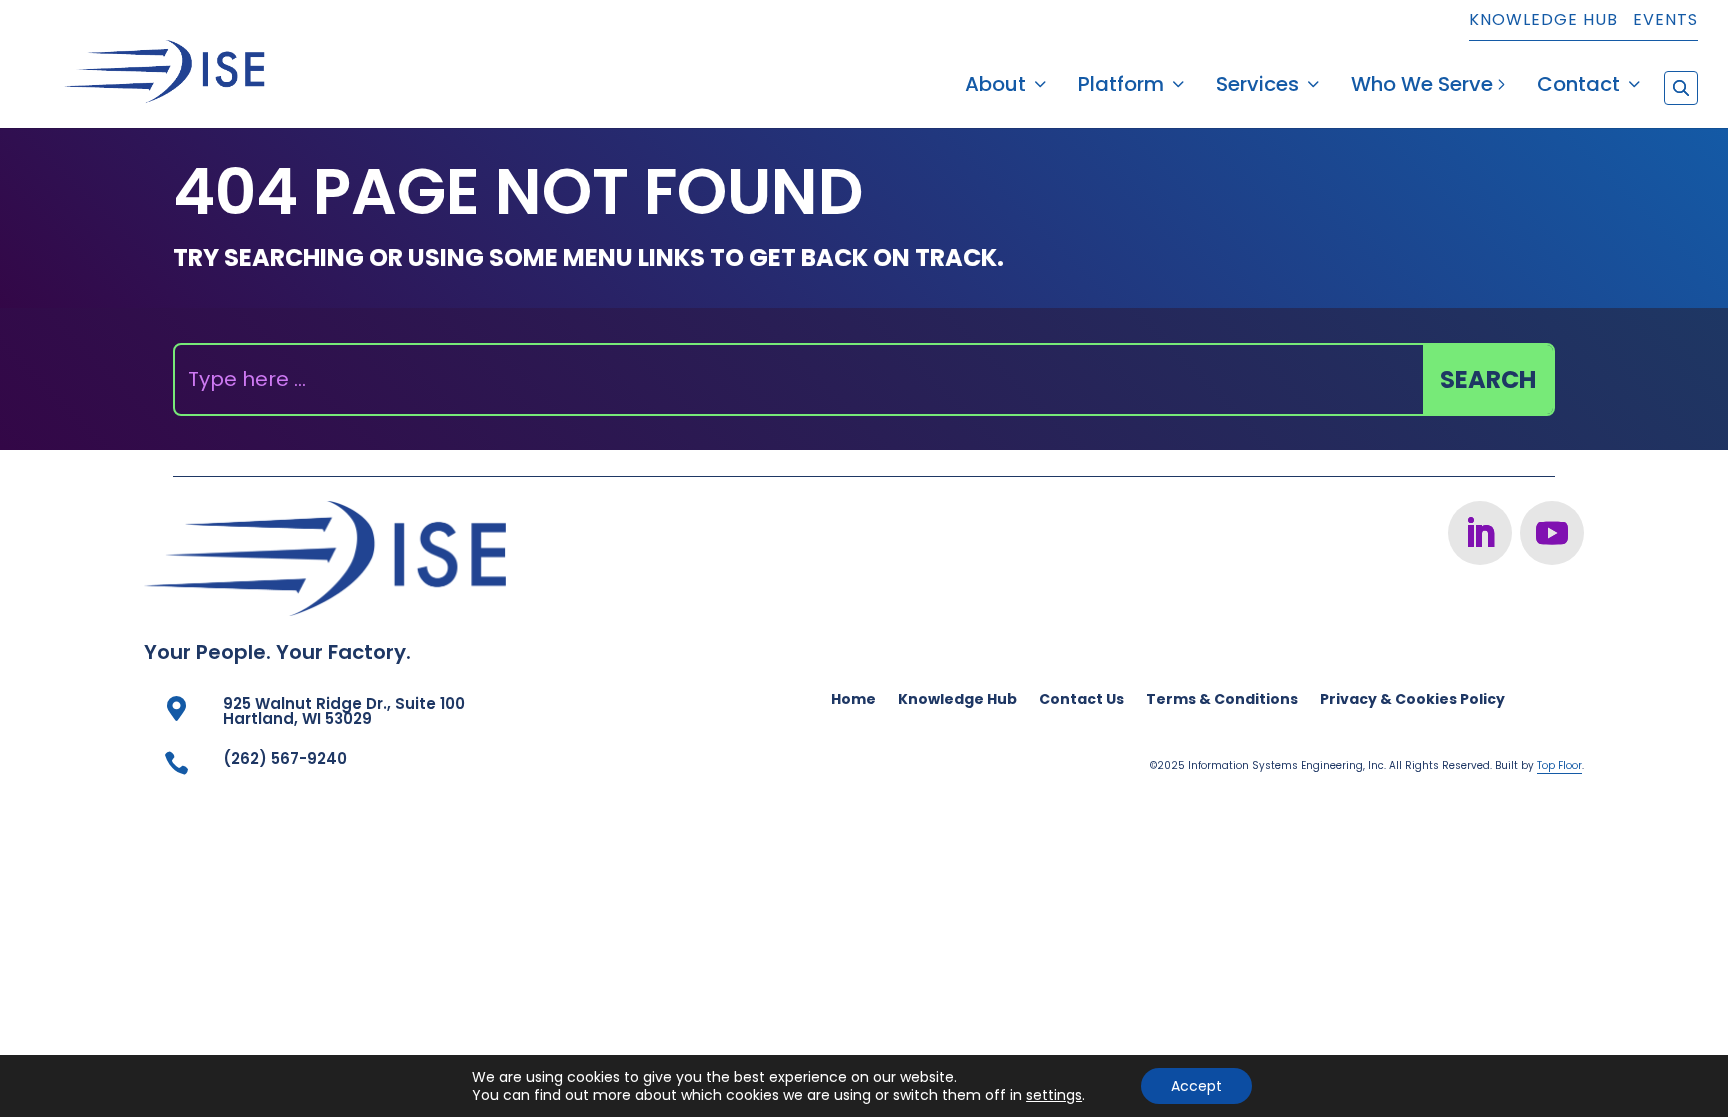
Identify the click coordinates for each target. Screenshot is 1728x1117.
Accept (1196, 1086)
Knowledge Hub (1543, 21)
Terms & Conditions (1222, 700)
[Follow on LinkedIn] (1480, 533)
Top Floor (1559, 765)
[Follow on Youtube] (1552, 533)
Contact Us (1081, 700)
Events (1665, 21)
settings (1054, 1095)
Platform (1121, 87)
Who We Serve (1422, 87)
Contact (1578, 87)
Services (1257, 87)
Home (853, 700)
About (995, 87)
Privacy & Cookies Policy (1412, 700)
